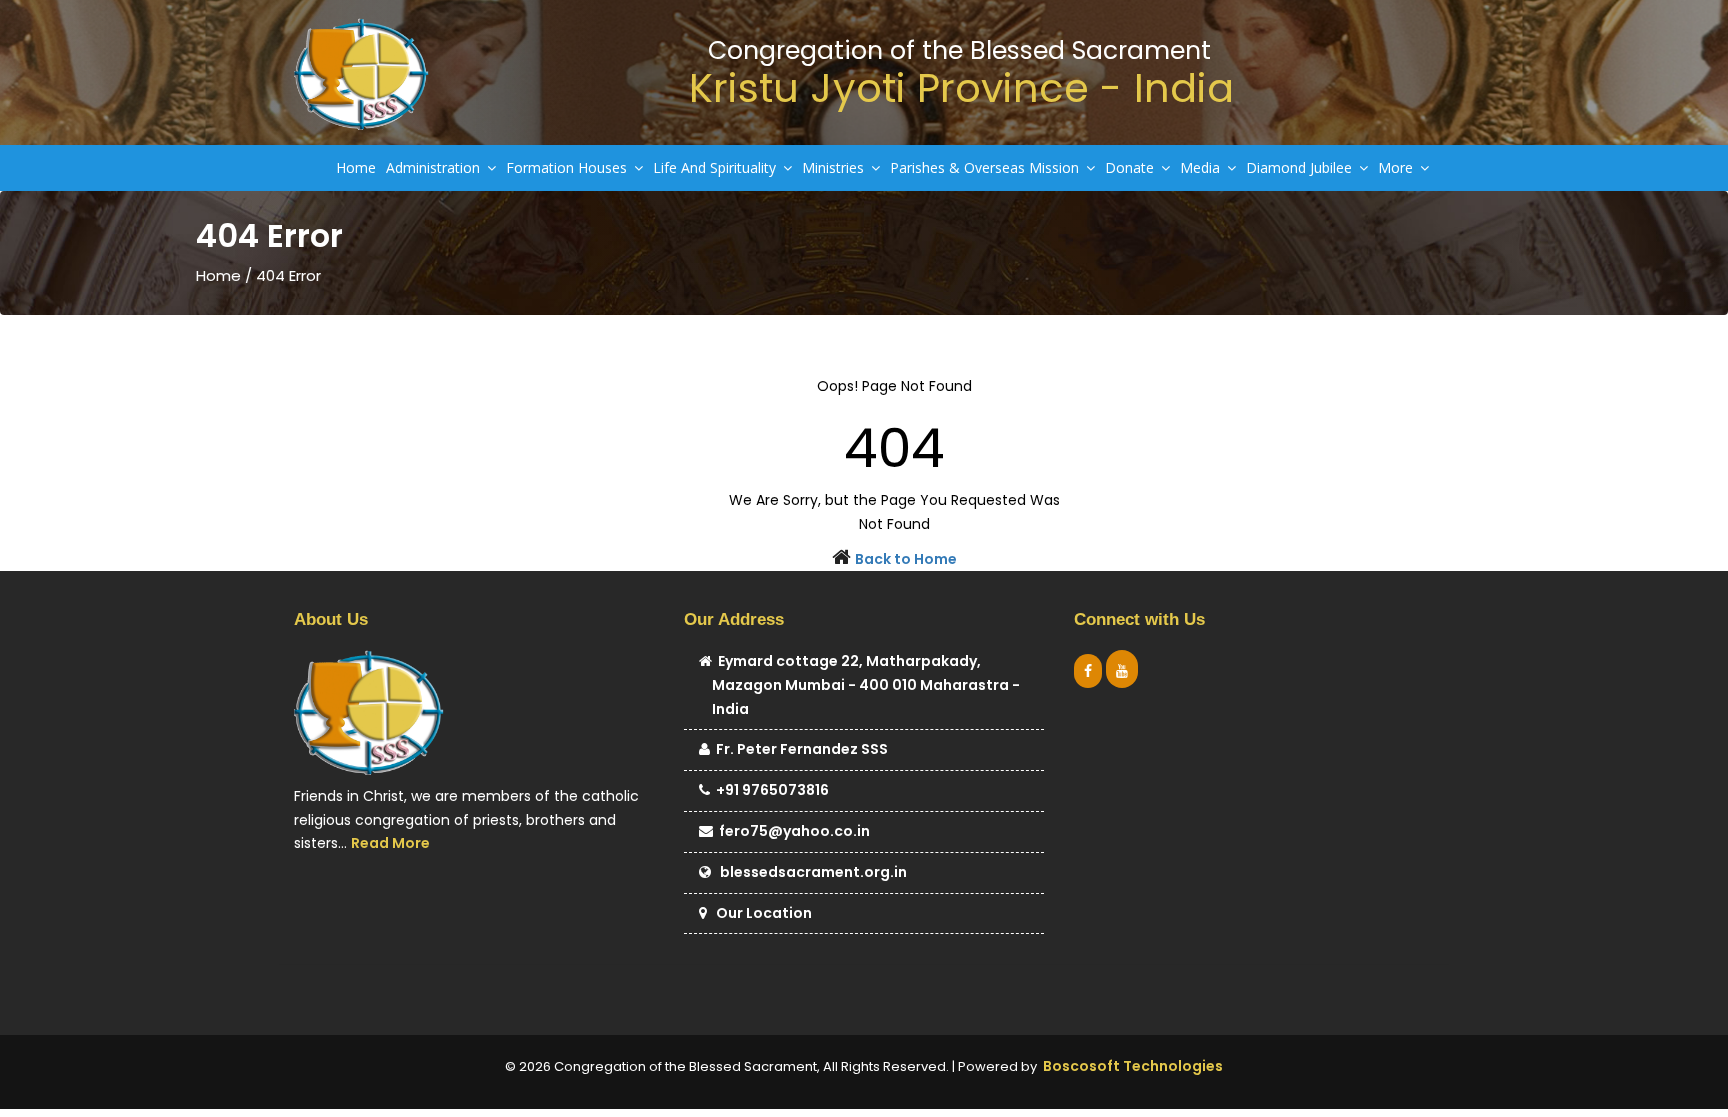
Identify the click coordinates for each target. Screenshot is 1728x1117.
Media (1202, 167)
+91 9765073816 (769, 790)
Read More (390, 843)
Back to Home (906, 559)
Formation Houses (568, 167)
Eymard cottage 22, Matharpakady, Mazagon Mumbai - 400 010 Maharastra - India (866, 685)
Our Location (759, 913)
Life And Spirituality (716, 167)
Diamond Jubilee (1301, 167)
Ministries (835, 167)
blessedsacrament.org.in (809, 872)
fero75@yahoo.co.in (791, 831)
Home (356, 167)
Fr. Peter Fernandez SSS (799, 749)
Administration (435, 167)
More (1397, 167)
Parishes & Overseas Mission (986, 167)
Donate (1131, 167)
